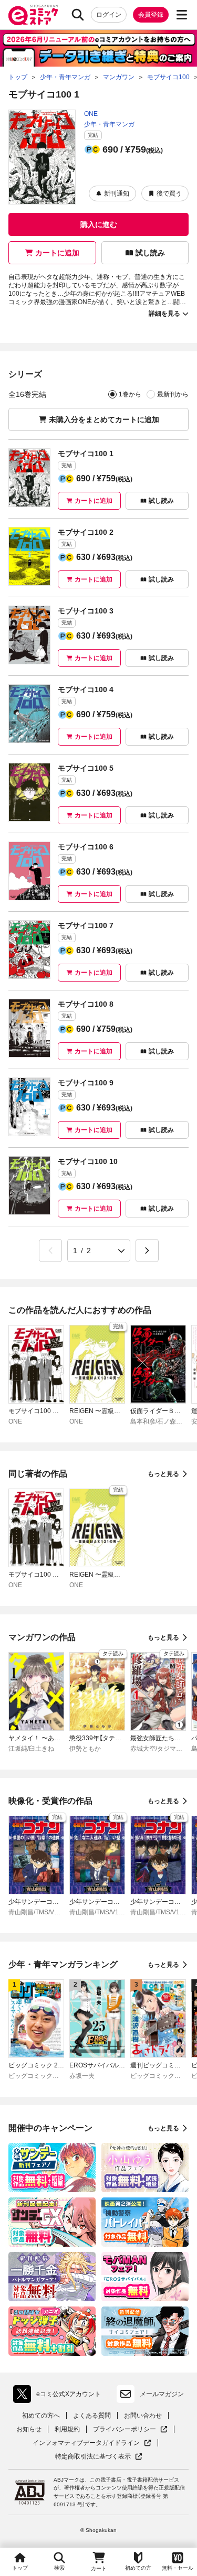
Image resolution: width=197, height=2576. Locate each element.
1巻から (130, 394)
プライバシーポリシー (130, 2429)
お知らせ (29, 2429)
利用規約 (67, 2429)
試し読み (150, 253)
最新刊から (173, 394)
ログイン (109, 15)
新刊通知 (117, 193)
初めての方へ (41, 2416)
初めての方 (138, 2568)
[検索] (78, 15)
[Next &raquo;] (147, 1251)
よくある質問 (92, 2416)
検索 (59, 2568)
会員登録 (151, 15)
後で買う (169, 193)
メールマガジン (162, 2394)
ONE (91, 114)
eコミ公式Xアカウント (60, 2396)
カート (99, 2568)
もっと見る (163, 1474)
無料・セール (178, 2568)
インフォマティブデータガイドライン (86, 2443)
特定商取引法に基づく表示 (99, 2457)
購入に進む (99, 224)
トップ (20, 2568)
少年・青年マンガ (109, 124)
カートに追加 (57, 253)
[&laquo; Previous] (50, 1251)
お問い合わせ (143, 2416)
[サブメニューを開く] (182, 15)
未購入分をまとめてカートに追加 (104, 419)
